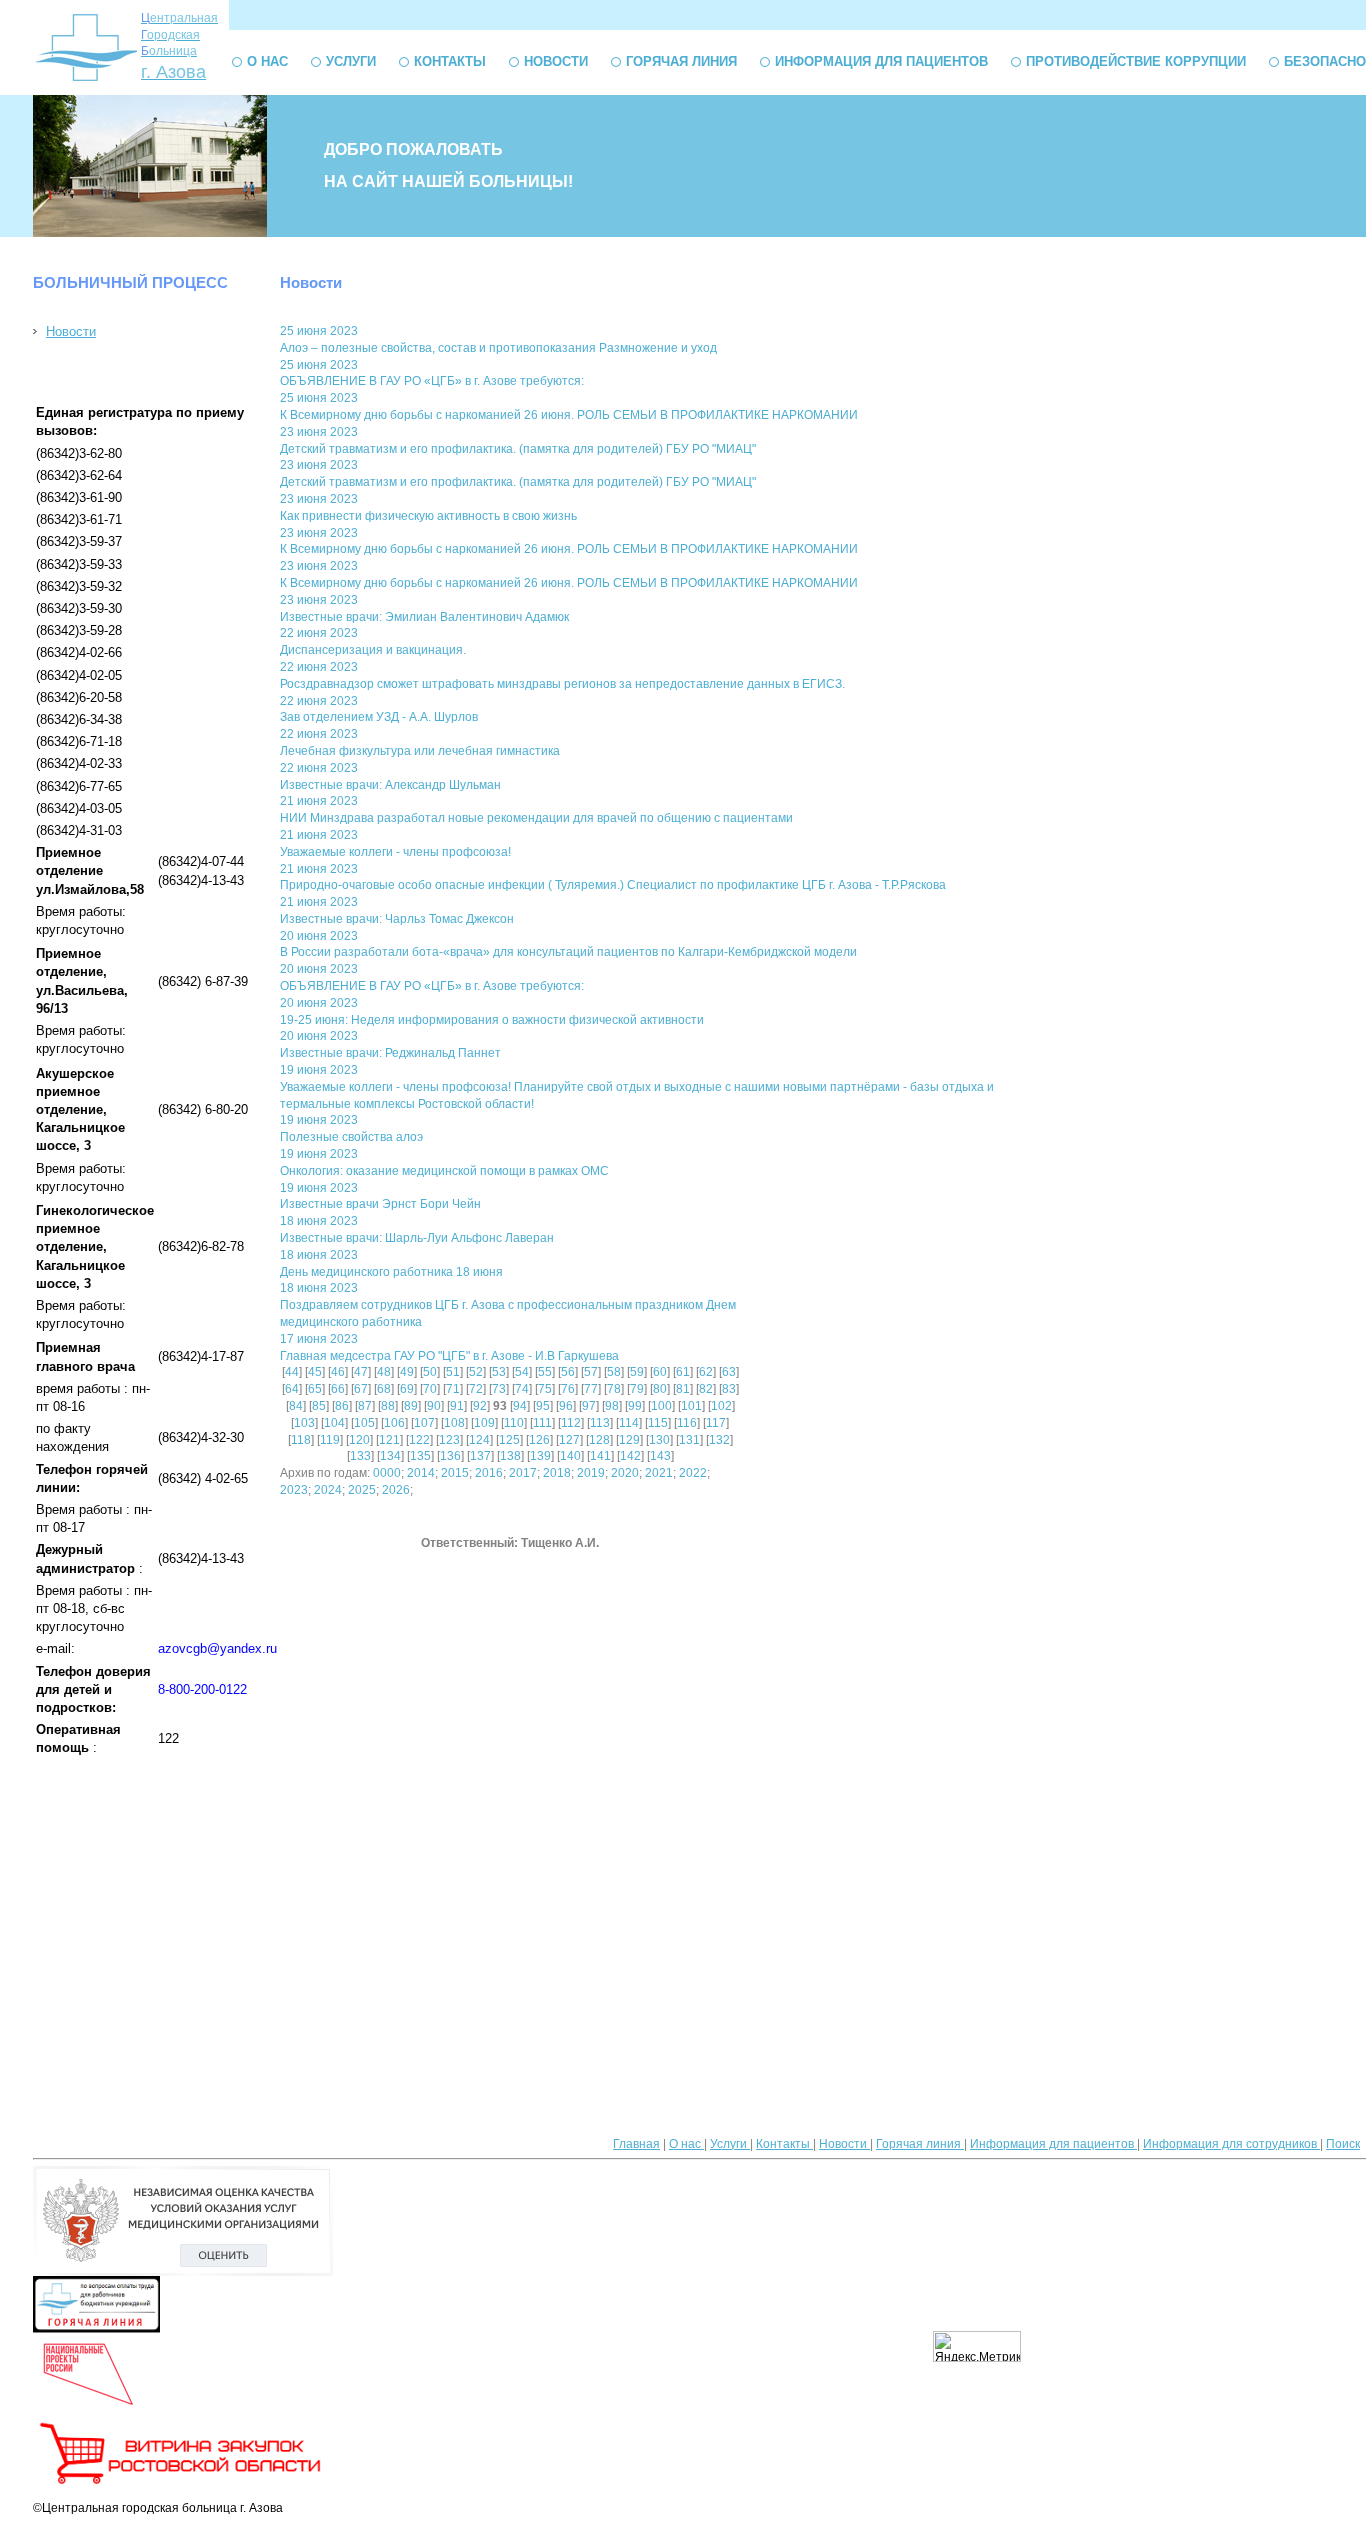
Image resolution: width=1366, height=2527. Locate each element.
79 (637, 1389)
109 (484, 1423)
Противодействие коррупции (1136, 61)
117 (716, 1423)
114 (629, 1423)
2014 (421, 1473)
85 (319, 1406)
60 (660, 1372)
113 (600, 1423)
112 (571, 1423)
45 (315, 1372)
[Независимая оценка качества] (183, 2272)
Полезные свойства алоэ (351, 1137)
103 (304, 1423)
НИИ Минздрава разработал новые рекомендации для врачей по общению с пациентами (536, 818)
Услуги (351, 61)
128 (599, 1440)
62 (706, 1372)
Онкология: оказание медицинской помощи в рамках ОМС (444, 1171)
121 (389, 1440)
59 (637, 1372)
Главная (636, 2144)
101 (691, 1406)
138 (510, 1456)
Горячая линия (681, 61)
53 (499, 1372)
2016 (489, 1473)
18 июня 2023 (319, 1221)
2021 (659, 1473)
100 (661, 1406)
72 (476, 1389)
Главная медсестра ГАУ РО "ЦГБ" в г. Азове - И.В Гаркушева (449, 1356)
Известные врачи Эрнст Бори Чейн (380, 1204)
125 (509, 1440)
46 (338, 1372)
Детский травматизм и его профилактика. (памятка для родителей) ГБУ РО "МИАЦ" (518, 449)
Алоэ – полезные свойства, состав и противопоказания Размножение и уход (498, 348)
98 (612, 1406)
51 (453, 1372)
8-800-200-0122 (202, 1689)
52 (476, 1372)
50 (430, 1372)
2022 (693, 1473)
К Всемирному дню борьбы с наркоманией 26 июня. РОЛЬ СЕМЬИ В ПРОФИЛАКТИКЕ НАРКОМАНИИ (569, 415)
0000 (387, 1473)
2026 (396, 1490)
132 (719, 1440)
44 (292, 1372)
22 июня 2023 (319, 633)
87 (365, 1406)
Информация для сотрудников (1231, 2144)
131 (689, 1440)
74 (522, 1389)
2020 (625, 1473)
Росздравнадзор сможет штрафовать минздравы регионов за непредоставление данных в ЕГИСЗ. (562, 684)
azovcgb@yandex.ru (217, 1648)
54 (522, 1372)
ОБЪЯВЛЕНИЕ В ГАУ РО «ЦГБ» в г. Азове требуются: (432, 381)
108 (454, 1423)
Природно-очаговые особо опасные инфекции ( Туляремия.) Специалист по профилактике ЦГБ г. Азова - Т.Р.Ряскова (613, 885)
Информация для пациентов (881, 61)
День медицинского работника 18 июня (391, 1272)
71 (453, 1389)
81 (683, 1389)
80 (660, 1389)
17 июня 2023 (319, 1339)
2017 (523, 1473)
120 (359, 1440)
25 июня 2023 (319, 331)
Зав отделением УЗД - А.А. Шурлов (379, 717)
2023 (294, 1490)
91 (457, 1406)
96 (566, 1406)
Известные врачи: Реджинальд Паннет (390, 1053)
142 (630, 1456)
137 (480, 1456)
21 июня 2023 (319, 801)
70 (430, 1389)
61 (683, 1372)
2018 (557, 1473)
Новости (556, 61)
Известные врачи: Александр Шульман (390, 785)
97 (589, 1406)
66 (338, 1389)
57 (591, 1372)
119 (330, 1440)
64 (292, 1389)
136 (450, 1456)
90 (434, 1406)
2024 (328, 1490)
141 (600, 1456)
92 (480, 1406)
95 (543, 1406)
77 (591, 1389)
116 (687, 1423)
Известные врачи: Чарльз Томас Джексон (397, 919)
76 (568, 1389)
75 (545, 1389)
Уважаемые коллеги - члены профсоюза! (395, 852)
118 (301, 1440)
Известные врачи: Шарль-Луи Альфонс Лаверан (417, 1238)
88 (388, 1406)
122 (419, 1440)
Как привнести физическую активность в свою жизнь (428, 516)
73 (499, 1389)
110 (514, 1423)
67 (361, 1389)
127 (569, 1440)
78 (614, 1389)
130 (659, 1440)
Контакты (450, 61)
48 (384, 1372)
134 (390, 1456)
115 (658, 1423)
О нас (267, 61)
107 (424, 1423)
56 (568, 1372)
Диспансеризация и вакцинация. (373, 650)
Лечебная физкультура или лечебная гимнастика (420, 751)
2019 (591, 1473)
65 (315, 1389)
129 (629, 1440)
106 (394, 1423)
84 (296, 1406)
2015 (455, 1473)
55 (545, 1372)
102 (721, 1406)
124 (479, 1440)
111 (542, 1423)
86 (342, 1406)
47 (361, 1372)
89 (411, 1406)
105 (364, 1423)
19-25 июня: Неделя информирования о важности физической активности (492, 1020)
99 (635, 1406)
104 (334, 1423)
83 (729, 1389)
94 (520, 1406)
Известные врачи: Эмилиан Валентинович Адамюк (424, 617)
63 (729, 1372)
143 (660, 1456)
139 (540, 1456)
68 (384, 1389)
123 (449, 1440)
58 (614, 1372)
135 (420, 1456)
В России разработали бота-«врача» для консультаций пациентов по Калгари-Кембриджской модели (568, 952)
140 (570, 1456)
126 (539, 1440)
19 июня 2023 (319, 1070)
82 (706, 1389)
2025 (362, 1490)
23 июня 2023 (319, 432)
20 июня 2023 (319, 936)
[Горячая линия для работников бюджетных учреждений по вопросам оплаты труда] (96, 2329)
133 (360, 1456)
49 (407, 1372)
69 (407, 1389)
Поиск (1343, 2144)
